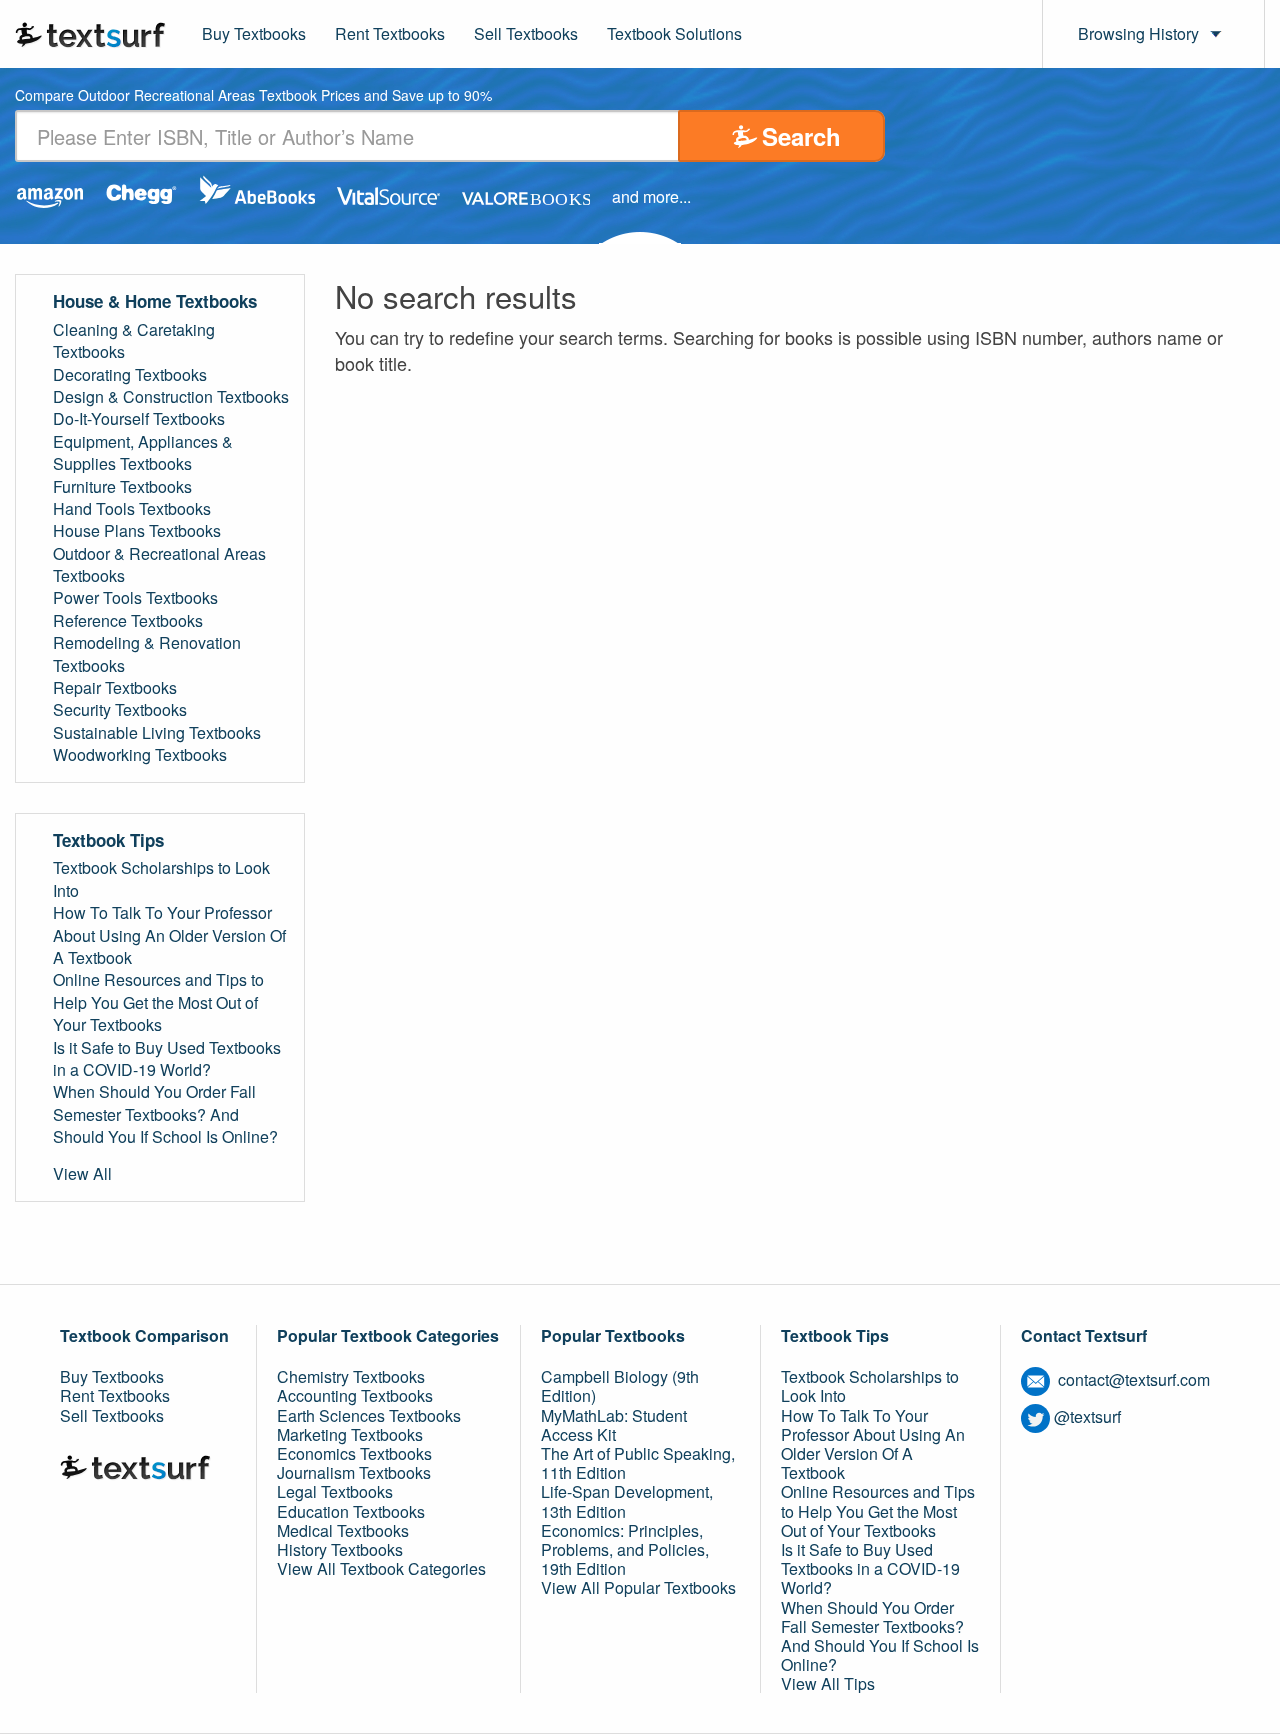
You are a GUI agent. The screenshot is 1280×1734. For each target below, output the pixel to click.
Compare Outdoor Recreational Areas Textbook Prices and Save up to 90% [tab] (253, 96)
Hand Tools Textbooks (132, 509)
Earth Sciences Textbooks (369, 1415)
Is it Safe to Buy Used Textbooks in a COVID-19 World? (167, 1059)
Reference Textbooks (128, 621)
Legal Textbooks (335, 1491)
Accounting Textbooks (355, 1395)
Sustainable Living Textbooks (157, 733)
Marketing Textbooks (350, 1434)
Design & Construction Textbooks (171, 397)
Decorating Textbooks (130, 375)
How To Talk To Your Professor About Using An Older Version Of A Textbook (169, 935)
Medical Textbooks (343, 1530)
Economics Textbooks (354, 1453)
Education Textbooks (351, 1511)
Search (801, 136)
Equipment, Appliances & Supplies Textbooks (143, 453)
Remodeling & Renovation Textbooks (147, 654)
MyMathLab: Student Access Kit (614, 1425)
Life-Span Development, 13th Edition (627, 1501)
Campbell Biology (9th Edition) (620, 1386)
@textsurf (1087, 1416)
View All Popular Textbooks (638, 1587)
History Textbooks (340, 1549)
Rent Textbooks (390, 33)
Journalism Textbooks (354, 1472)
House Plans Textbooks (137, 531)
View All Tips (828, 1683)
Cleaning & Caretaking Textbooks (134, 341)
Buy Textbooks (254, 33)
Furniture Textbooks (122, 487)
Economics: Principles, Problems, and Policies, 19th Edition (625, 1549)
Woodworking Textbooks (140, 755)
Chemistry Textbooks (351, 1376)
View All (82, 1174)
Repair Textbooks (115, 688)
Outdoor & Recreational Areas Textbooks (159, 565)
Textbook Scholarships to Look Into (161, 879)
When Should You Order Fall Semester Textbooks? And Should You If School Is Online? (165, 1114)
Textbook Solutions (674, 33)
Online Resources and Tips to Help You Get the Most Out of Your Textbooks (158, 1002)
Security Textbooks (120, 710)
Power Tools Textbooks (135, 598)
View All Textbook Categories (381, 1568)
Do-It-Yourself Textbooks (139, 419)
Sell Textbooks (526, 33)
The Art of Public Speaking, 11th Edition (638, 1463)
